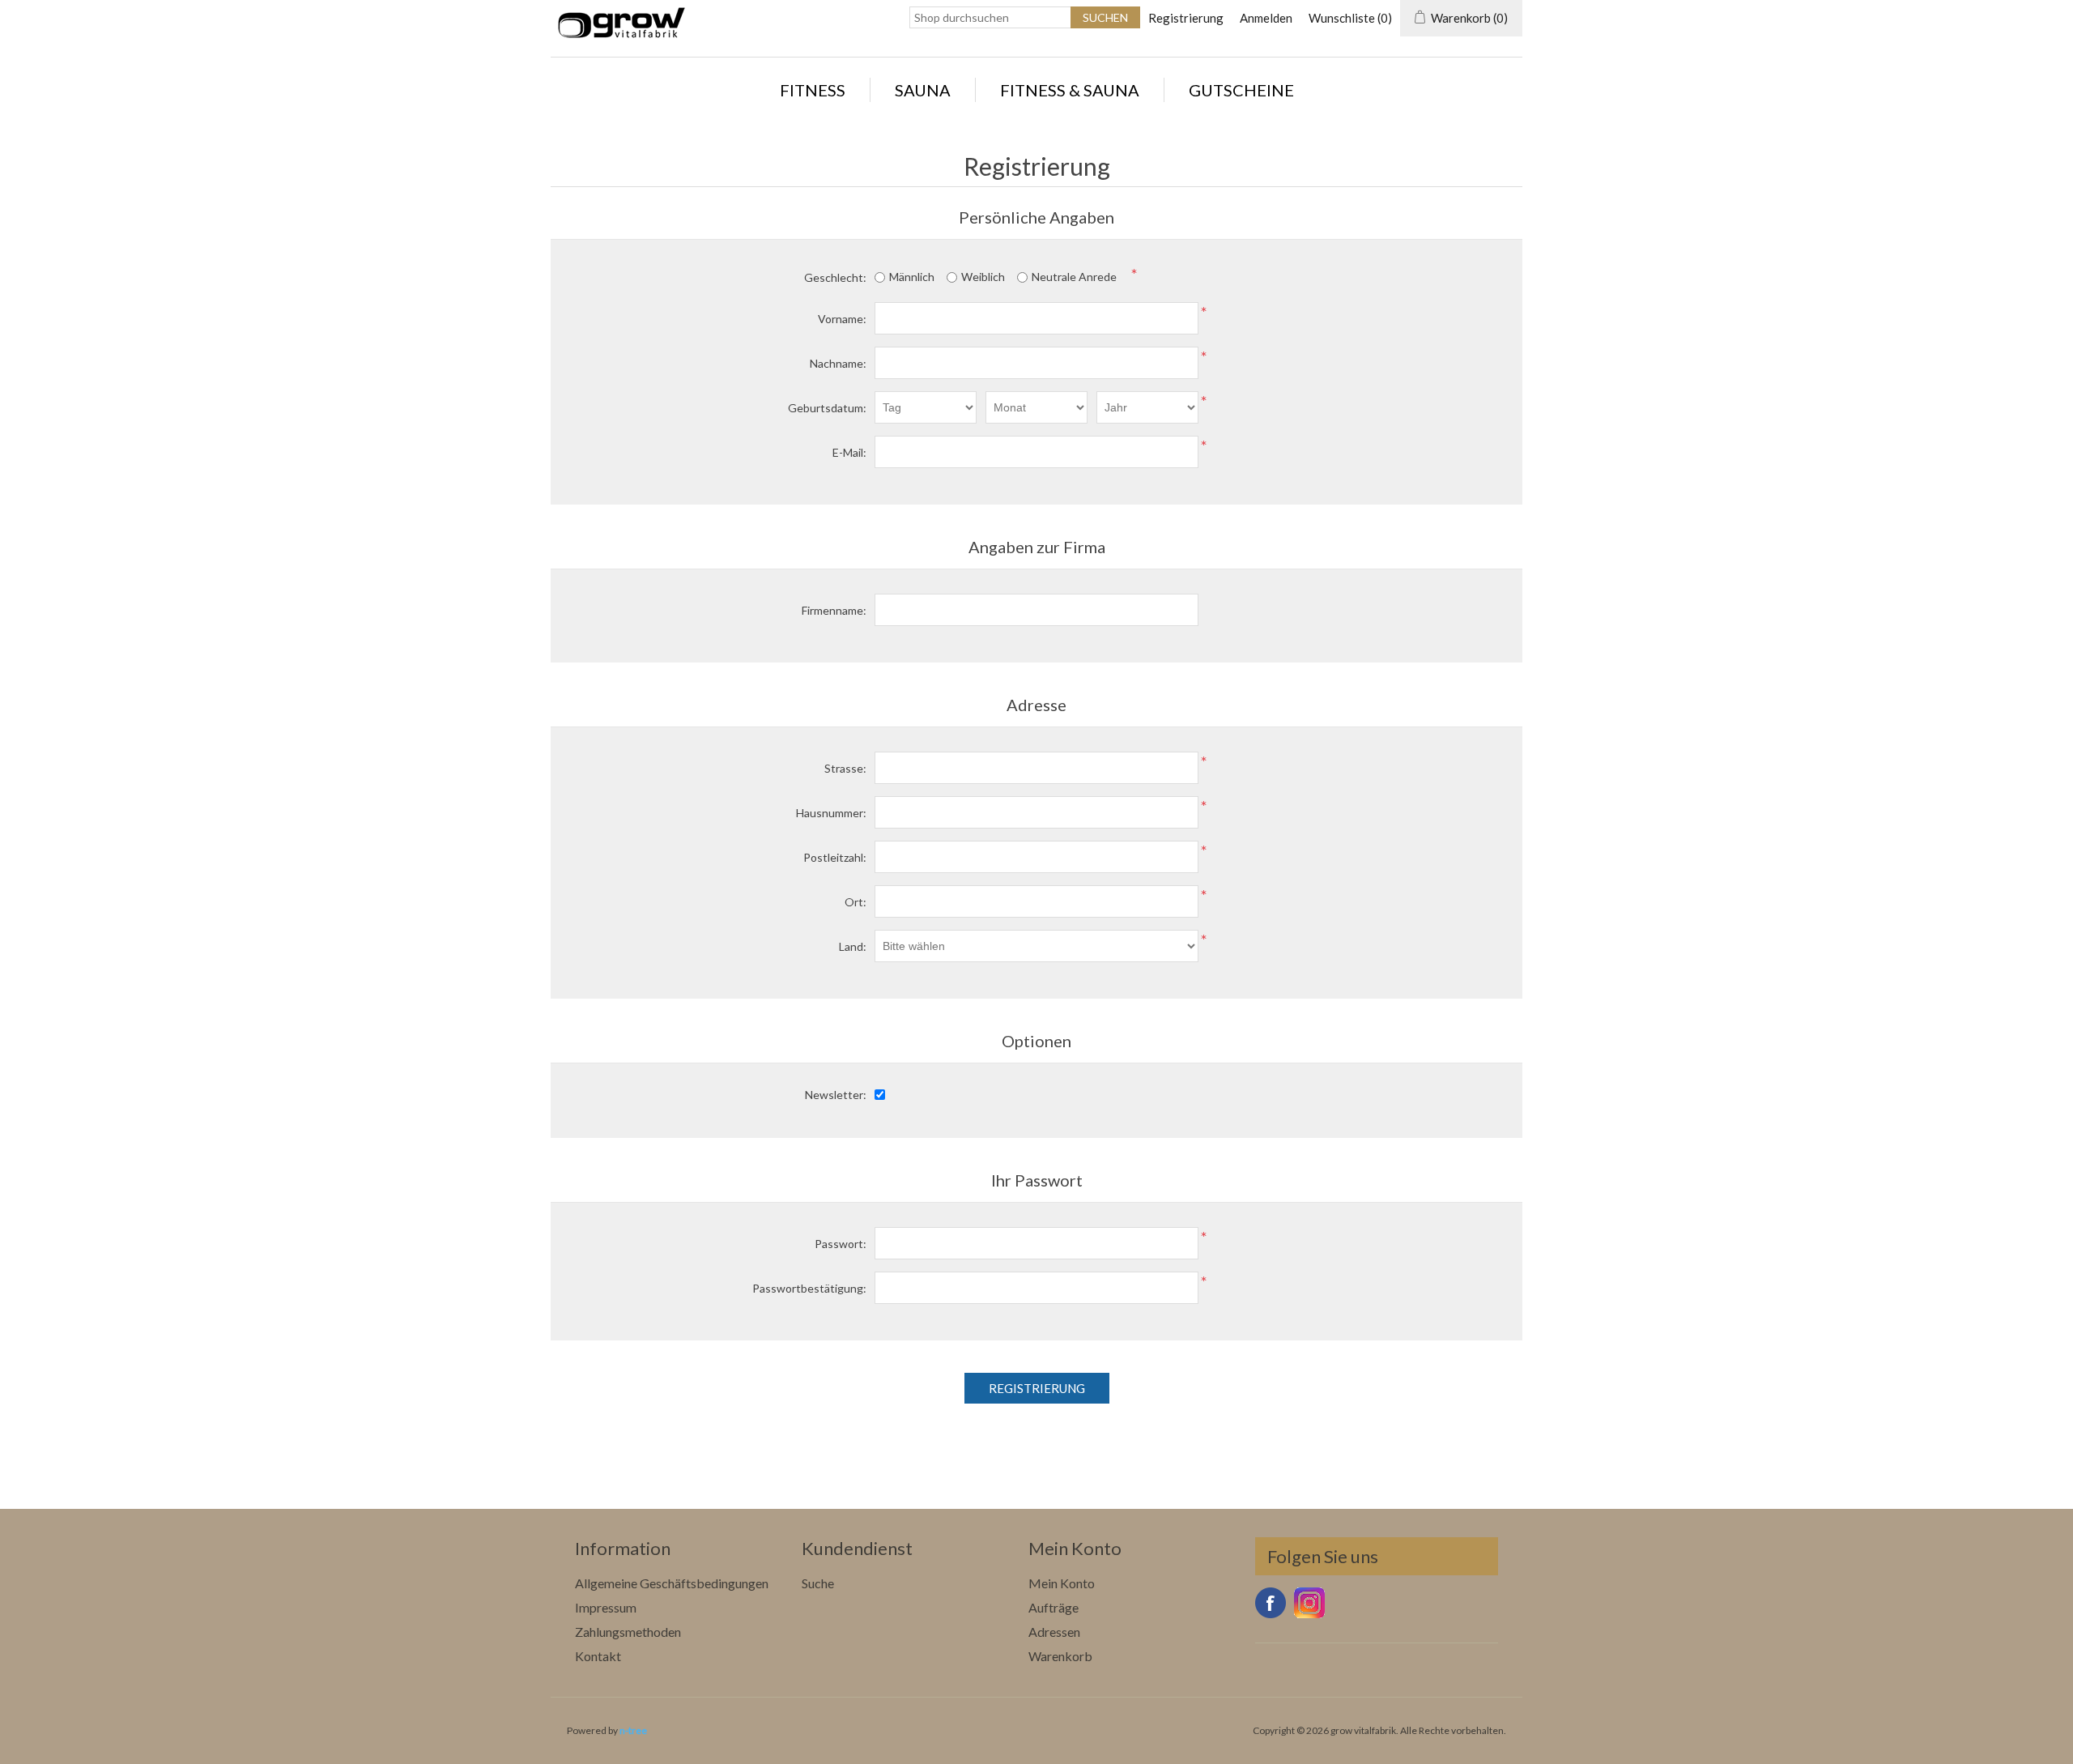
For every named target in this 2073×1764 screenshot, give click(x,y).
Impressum (606, 1607)
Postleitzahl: (835, 857)
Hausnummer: (831, 813)
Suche (818, 1583)
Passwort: (841, 1244)
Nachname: (838, 363)
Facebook (1271, 1603)
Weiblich (983, 277)
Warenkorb (1060, 1656)
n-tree (633, 1730)
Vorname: (842, 319)
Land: (853, 946)
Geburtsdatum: (827, 408)
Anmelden (1266, 18)
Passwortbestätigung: (809, 1288)
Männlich (912, 277)
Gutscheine (1241, 90)
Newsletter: (836, 1095)
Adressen (1054, 1632)
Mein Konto (1062, 1583)
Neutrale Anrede (1074, 277)
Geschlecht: (835, 277)
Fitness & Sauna (1070, 90)
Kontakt (598, 1656)
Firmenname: (834, 610)
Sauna (923, 90)
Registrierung (1186, 18)
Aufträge (1054, 1607)
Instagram (1309, 1603)
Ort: (856, 902)
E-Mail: (849, 452)
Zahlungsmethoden (628, 1632)
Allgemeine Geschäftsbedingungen (672, 1583)
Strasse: (845, 768)
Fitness (813, 90)
